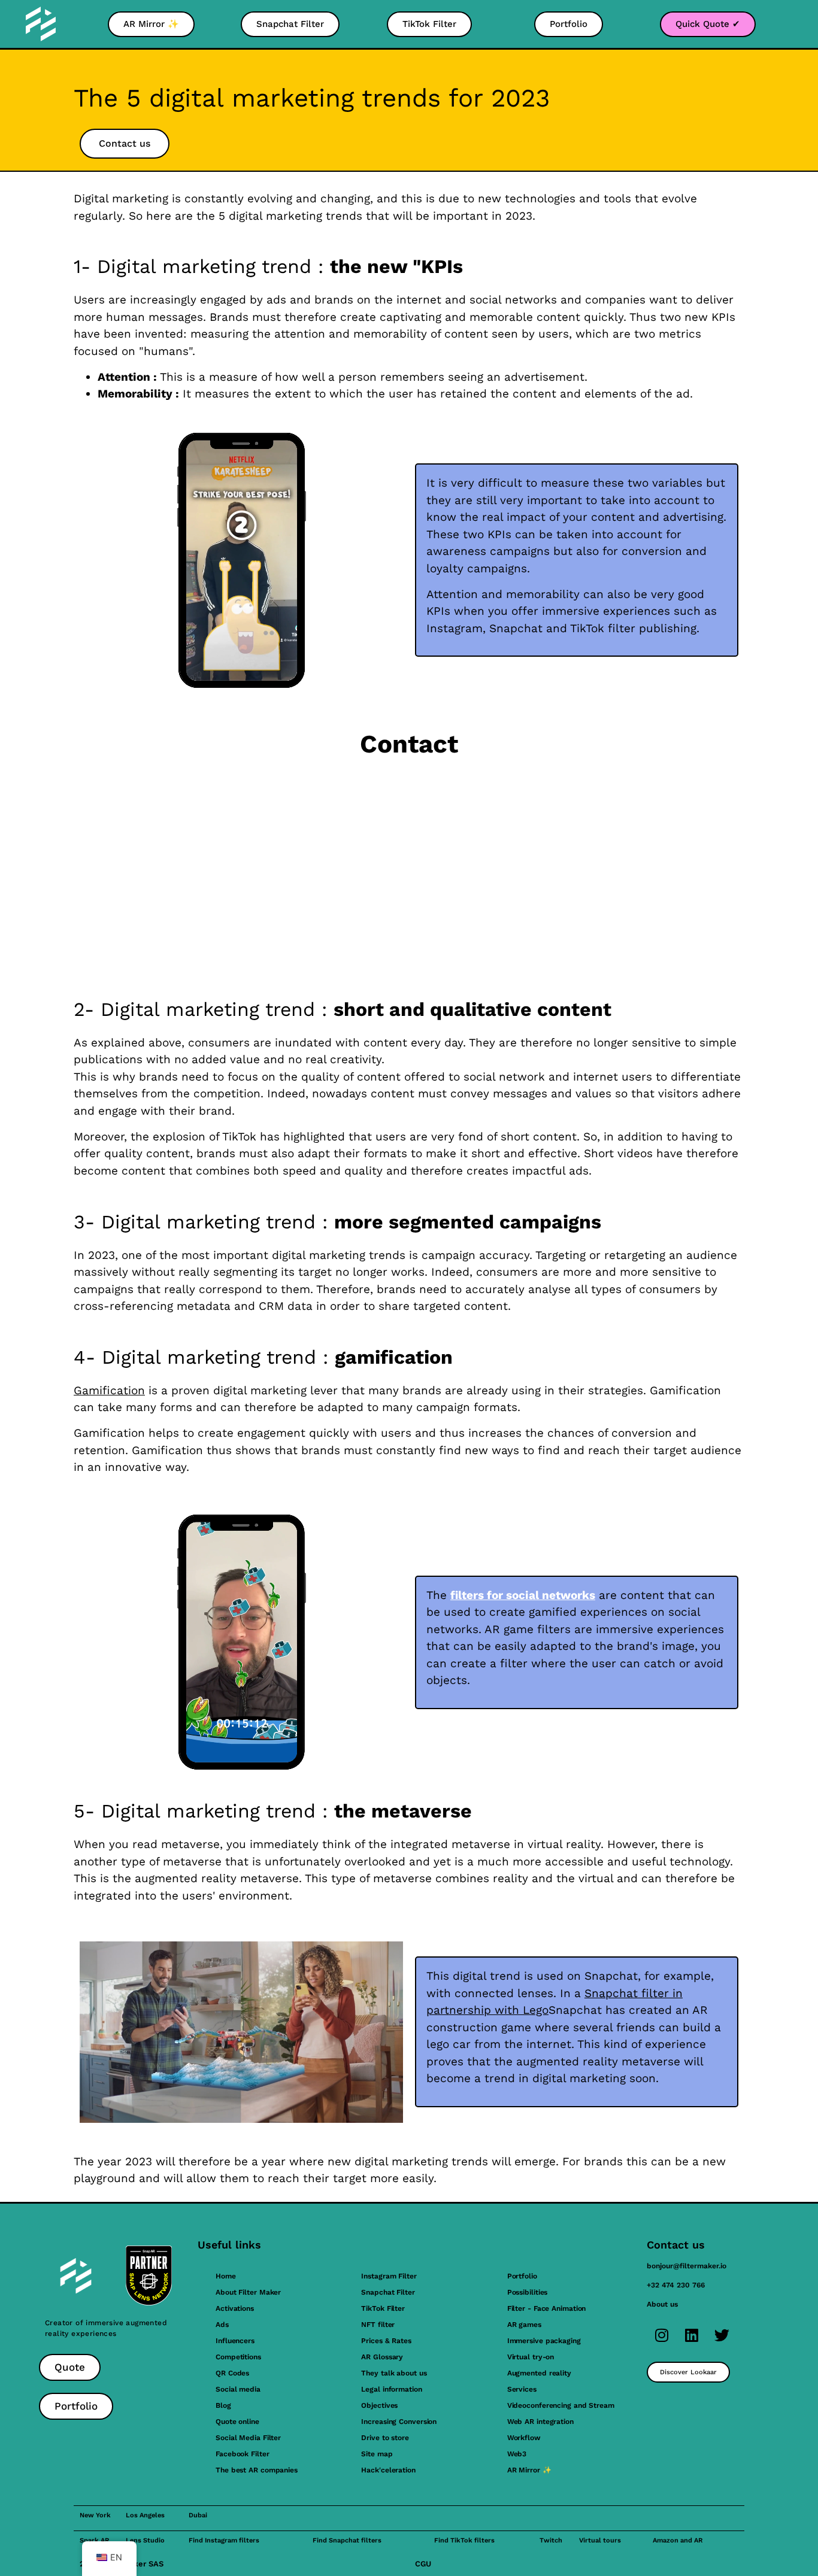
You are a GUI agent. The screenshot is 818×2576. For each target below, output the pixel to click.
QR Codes (232, 2373)
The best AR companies (257, 2470)
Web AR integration (540, 2422)
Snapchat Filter (388, 2292)
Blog (223, 2405)
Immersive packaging (544, 2341)
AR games (524, 2325)
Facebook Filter (243, 2454)
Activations (235, 2308)
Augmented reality (539, 2373)
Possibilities (528, 2292)
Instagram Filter (389, 2276)
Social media (238, 2389)
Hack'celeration (388, 2470)
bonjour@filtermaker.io (687, 2266)
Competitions (238, 2357)
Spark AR (94, 2540)
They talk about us (394, 2373)
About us (662, 2304)
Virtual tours (600, 2540)
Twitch (551, 2540)
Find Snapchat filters (347, 2540)
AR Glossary (382, 2357)
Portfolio (522, 2276)
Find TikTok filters (464, 2540)
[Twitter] (722, 2335)
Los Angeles (145, 2515)
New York (95, 2515)
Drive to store (385, 2438)
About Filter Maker (248, 2292)
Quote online (237, 2422)
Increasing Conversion (399, 2422)
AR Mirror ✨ (529, 2470)
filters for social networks (523, 1595)
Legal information (391, 2389)
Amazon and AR (678, 2540)
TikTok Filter (383, 2308)
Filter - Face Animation (547, 2308)
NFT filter (378, 2325)
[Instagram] (662, 2335)
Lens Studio (145, 2540)
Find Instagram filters (224, 2540)
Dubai (198, 2515)
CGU (423, 2564)
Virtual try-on (531, 2357)
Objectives (379, 2405)
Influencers (235, 2341)
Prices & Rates (386, 2341)
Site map (377, 2454)
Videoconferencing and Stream (561, 2405)
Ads (222, 2325)
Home (226, 2276)
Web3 (517, 2454)
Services (522, 2389)
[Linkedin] (692, 2335)
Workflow (524, 2438)
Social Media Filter (248, 2438)
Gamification (109, 1390)
